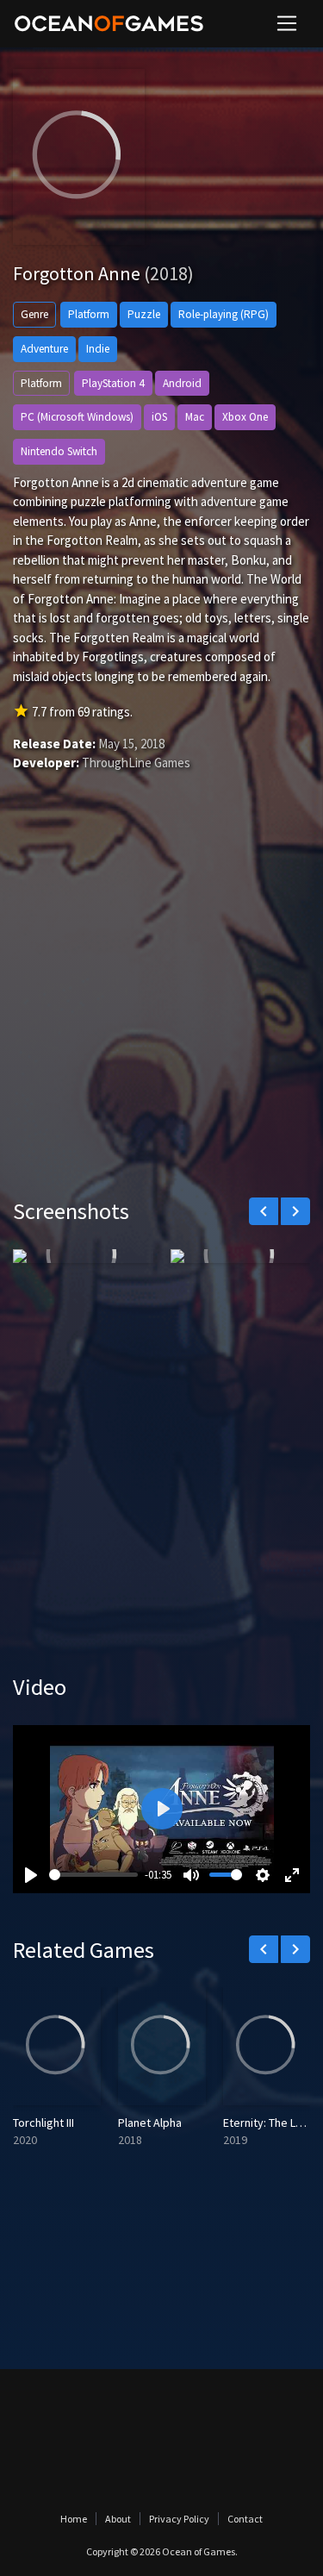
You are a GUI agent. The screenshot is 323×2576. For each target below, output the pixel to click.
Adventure (44, 349)
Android (182, 383)
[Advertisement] (161, 1010)
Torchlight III (43, 2123)
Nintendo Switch (59, 451)
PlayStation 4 (113, 383)
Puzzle (144, 314)
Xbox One (245, 417)
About (118, 2519)
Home (74, 2519)
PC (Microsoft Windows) (77, 417)
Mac (195, 417)
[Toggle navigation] (287, 23)
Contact (245, 2519)
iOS (159, 417)
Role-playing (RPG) (224, 314)
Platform (89, 314)
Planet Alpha (150, 2123)
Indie (98, 349)
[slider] (93, 1875)
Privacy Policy (179, 2519)
